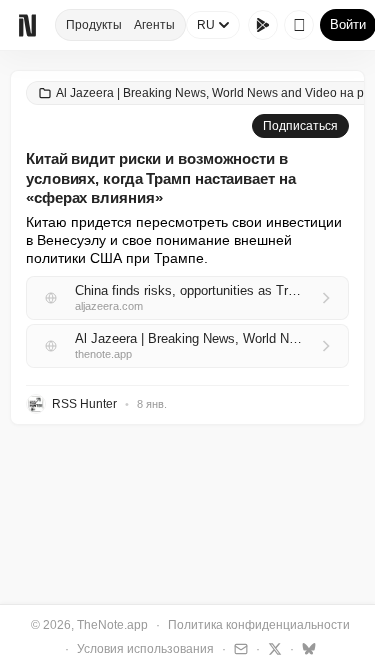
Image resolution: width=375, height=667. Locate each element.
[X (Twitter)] (272, 648)
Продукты (94, 25)
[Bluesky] (306, 648)
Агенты (154, 25)
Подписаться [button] (300, 126)
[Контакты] (238, 648)
